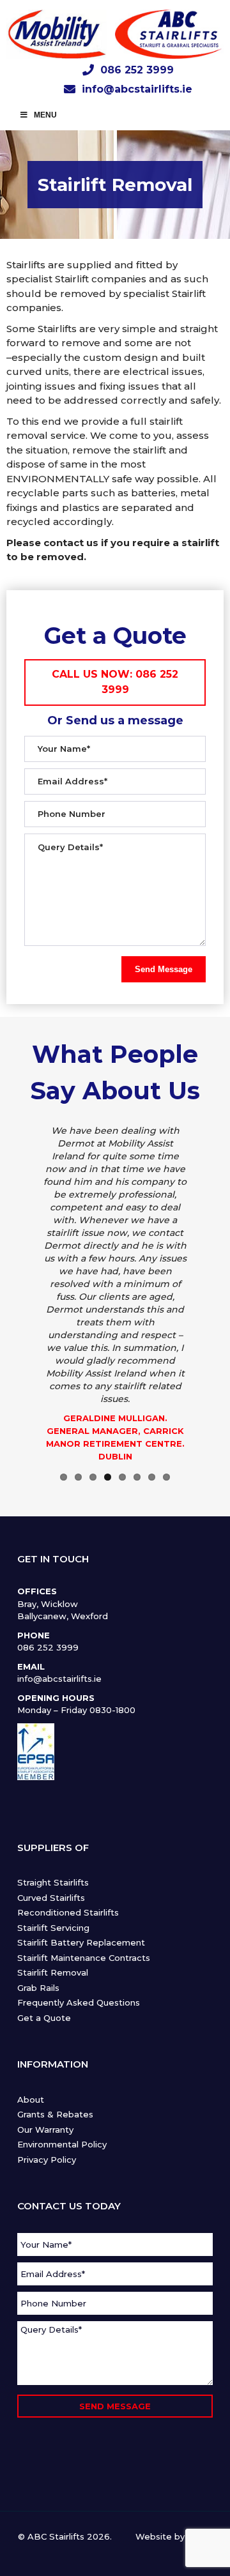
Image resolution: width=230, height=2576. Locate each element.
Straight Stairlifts (53, 1882)
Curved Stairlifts (51, 1898)
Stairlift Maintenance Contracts (84, 1958)
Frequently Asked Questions (79, 2002)
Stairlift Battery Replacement (81, 1942)
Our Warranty (45, 2130)
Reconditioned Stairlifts (68, 1912)
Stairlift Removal (53, 1972)
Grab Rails (38, 1988)
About (31, 2100)
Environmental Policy (62, 2144)
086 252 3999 (137, 70)
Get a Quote (44, 2018)
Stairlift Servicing (53, 1928)
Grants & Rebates (55, 2114)
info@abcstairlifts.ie (137, 89)
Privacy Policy (47, 2160)
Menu (45, 115)
